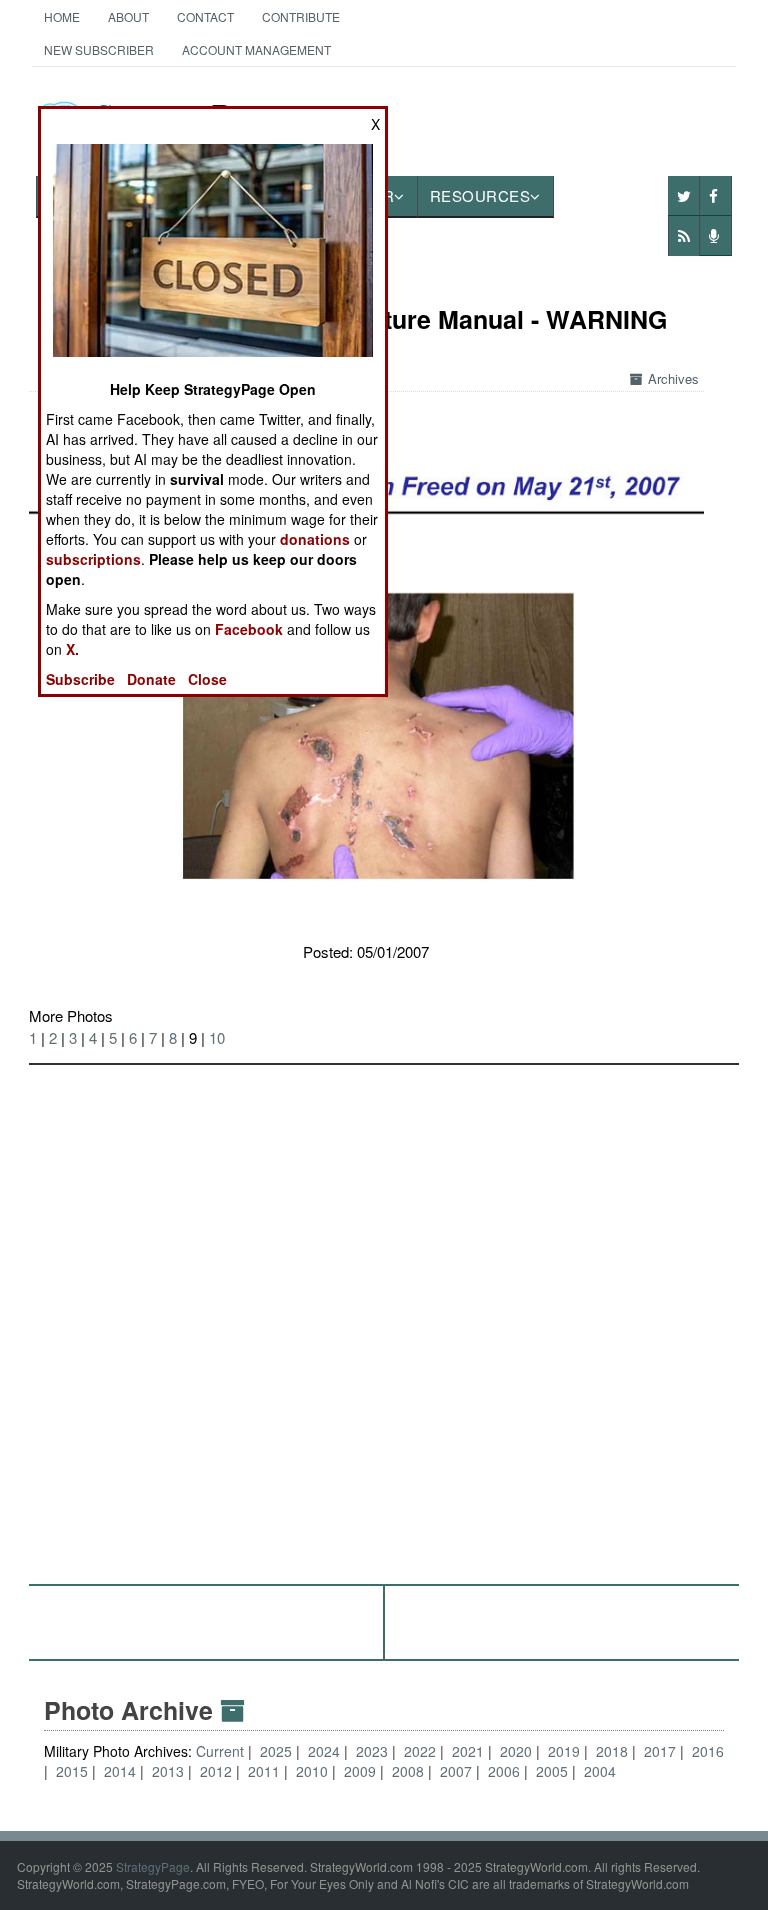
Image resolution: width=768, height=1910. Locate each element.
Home (62, 16)
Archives (673, 378)
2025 (276, 1751)
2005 (552, 1771)
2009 (360, 1771)
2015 (72, 1771)
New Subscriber (99, 49)
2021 (468, 1751)
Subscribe (80, 679)
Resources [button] (480, 195)
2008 (408, 1771)
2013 (168, 1771)
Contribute (301, 16)
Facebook (249, 629)
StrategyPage (153, 1866)
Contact (205, 16)
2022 (420, 1751)
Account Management (256, 49)
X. (72, 649)
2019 (564, 1751)
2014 (120, 1771)
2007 (456, 1771)
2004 (600, 1771)
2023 (372, 1751)
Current (222, 1751)
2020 (516, 1751)
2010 (312, 1771)
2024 (324, 1751)
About (128, 16)
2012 (216, 1771)
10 (217, 1037)
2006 (504, 1771)
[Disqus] (384, 1315)
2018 (612, 1751)
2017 (660, 1751)
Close (207, 679)
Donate (151, 679)
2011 (264, 1771)
